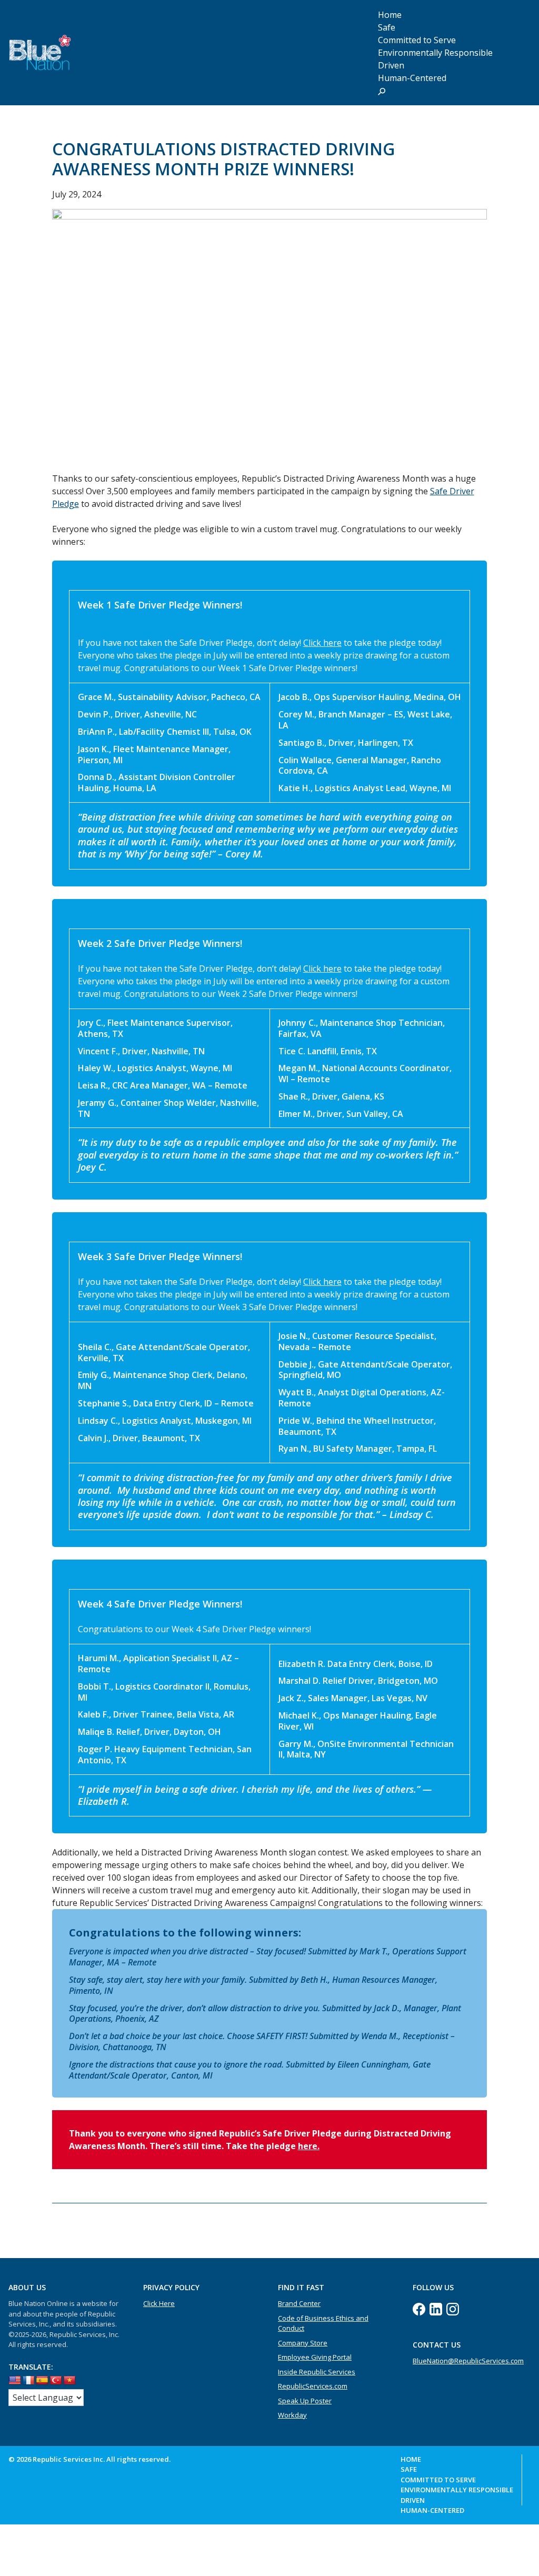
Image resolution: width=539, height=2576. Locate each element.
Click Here (159, 2303)
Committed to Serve (438, 2480)
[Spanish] (42, 2381)
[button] (382, 91)
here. (309, 2146)
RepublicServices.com (313, 2386)
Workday (292, 2415)
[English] (15, 2381)
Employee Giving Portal (315, 2357)
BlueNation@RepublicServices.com (468, 2361)
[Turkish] (56, 2381)
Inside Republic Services (317, 2372)
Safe (409, 2469)
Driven (413, 2500)
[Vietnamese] (69, 2381)
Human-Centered (412, 78)
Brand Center (299, 2303)
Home (411, 2459)
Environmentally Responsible (435, 53)
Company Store (303, 2343)
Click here (322, 643)
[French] (28, 2381)
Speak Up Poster (305, 2401)
